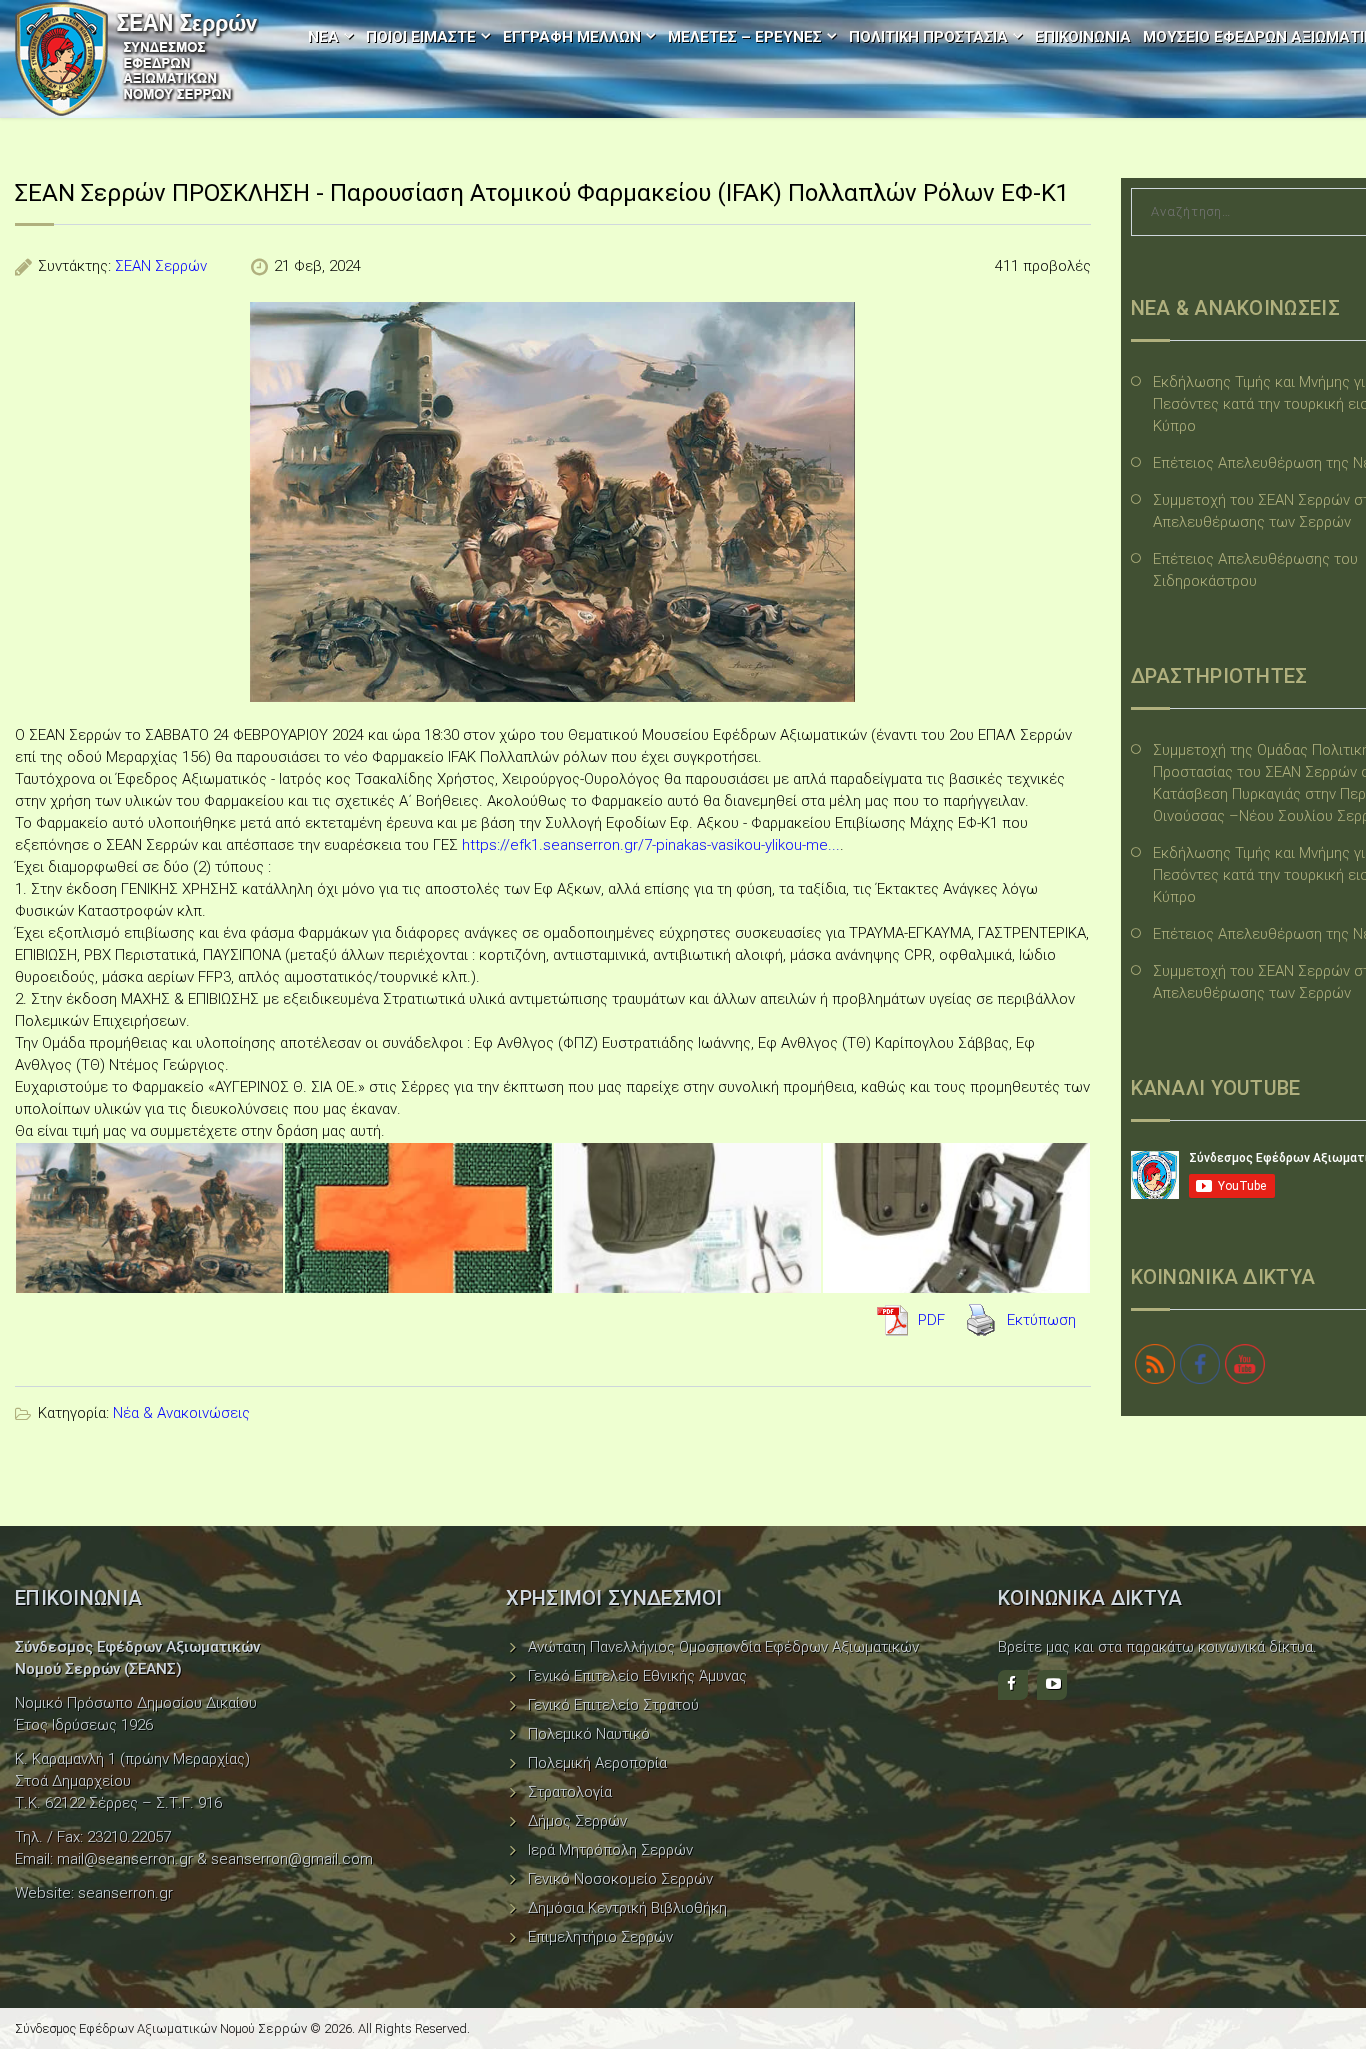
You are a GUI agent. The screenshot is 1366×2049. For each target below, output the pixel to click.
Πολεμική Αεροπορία (597, 1763)
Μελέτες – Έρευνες (745, 37)
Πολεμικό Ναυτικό (589, 1734)
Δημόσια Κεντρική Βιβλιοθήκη (627, 1908)
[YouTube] (1052, 1685)
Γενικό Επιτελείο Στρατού (613, 1705)
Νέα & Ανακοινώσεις (181, 1413)
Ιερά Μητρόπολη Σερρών (610, 1850)
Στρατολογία (570, 1792)
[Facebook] (1013, 1685)
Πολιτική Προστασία (928, 37)
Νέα (323, 37)
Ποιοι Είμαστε (421, 37)
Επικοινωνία (1083, 37)
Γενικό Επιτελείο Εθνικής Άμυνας (637, 1676)
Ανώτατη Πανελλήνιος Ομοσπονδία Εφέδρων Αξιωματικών (723, 1647)
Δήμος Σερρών (577, 1821)
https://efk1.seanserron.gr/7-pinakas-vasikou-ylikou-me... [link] (651, 845)
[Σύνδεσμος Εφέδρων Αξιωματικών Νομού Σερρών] (137, 59)
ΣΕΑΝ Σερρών (161, 266)
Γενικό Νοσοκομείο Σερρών (620, 1879)
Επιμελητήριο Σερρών (600, 1937)
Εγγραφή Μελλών (572, 37)
